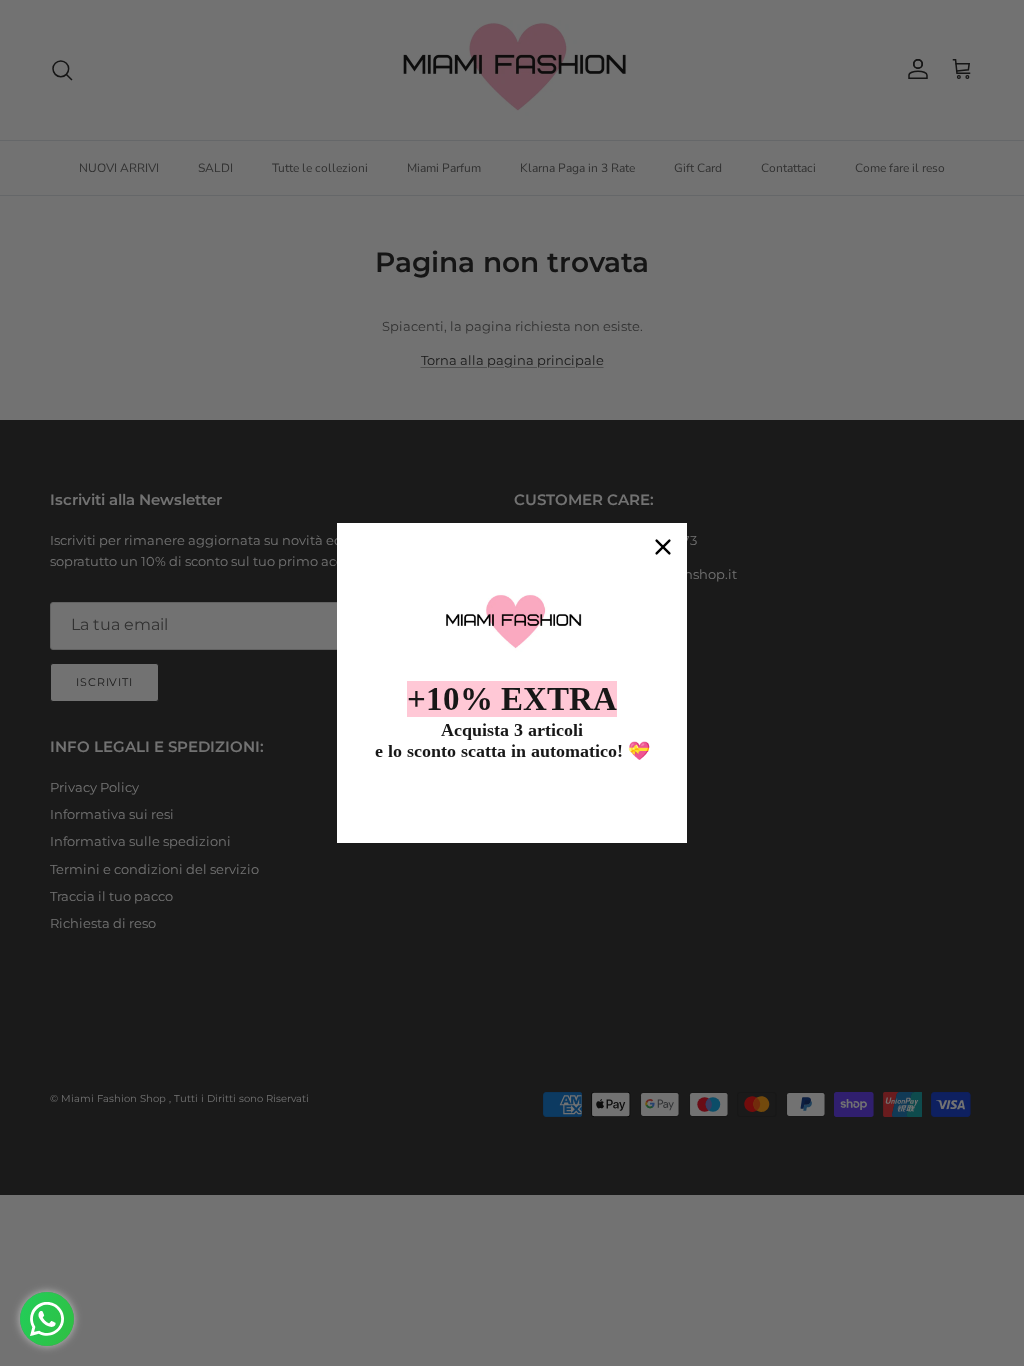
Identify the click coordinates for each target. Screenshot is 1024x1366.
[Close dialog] (663, 547)
